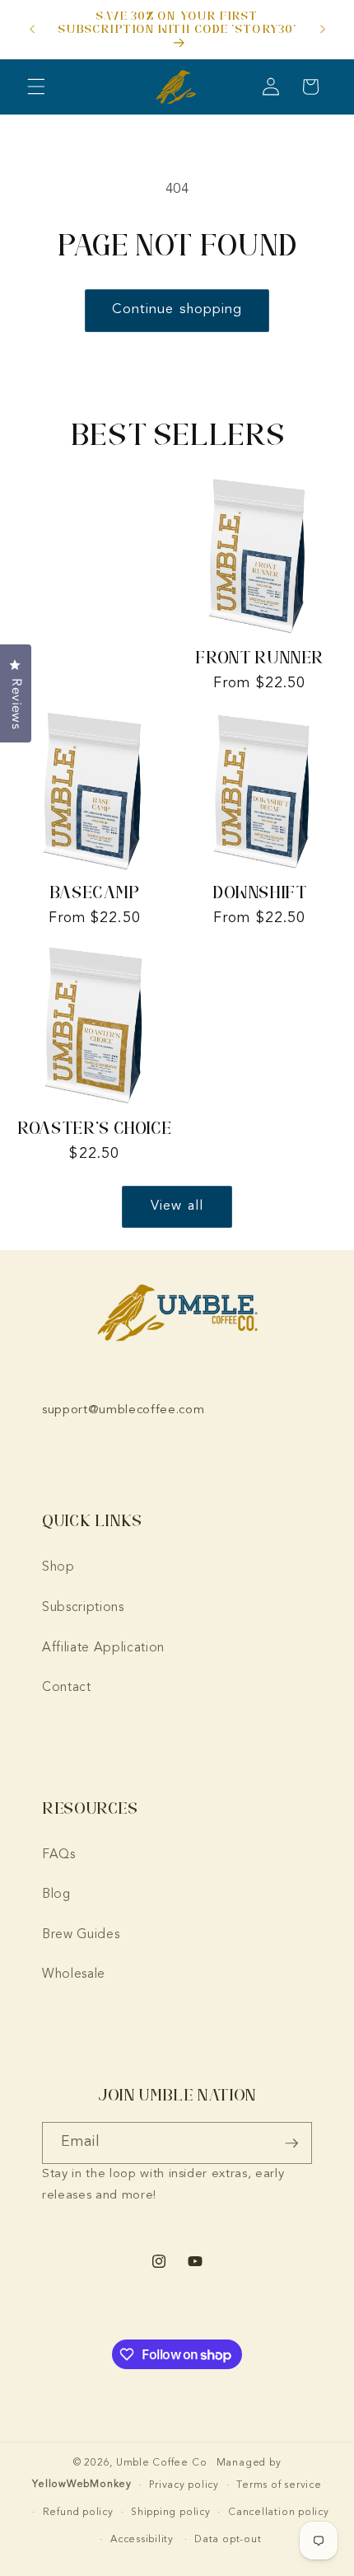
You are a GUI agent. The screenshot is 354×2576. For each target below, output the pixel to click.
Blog (56, 1895)
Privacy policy (184, 2485)
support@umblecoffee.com (123, 1410)
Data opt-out (228, 2540)
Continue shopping (177, 310)
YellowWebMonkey (82, 2485)
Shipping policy (171, 2513)
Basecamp (95, 892)
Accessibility (142, 2540)
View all (177, 1206)
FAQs (59, 1855)
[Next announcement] (323, 30)
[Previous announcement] (32, 30)
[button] (36, 87)
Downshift (260, 892)
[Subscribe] (291, 2143)
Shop (58, 1567)
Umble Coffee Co (162, 2463)
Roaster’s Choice (94, 1128)
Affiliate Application (103, 1648)
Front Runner (259, 657)
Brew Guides (81, 1935)
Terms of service (279, 2485)
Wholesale (74, 1974)
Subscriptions (83, 1608)
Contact (67, 1688)
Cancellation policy (279, 2513)
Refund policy (78, 2513)
